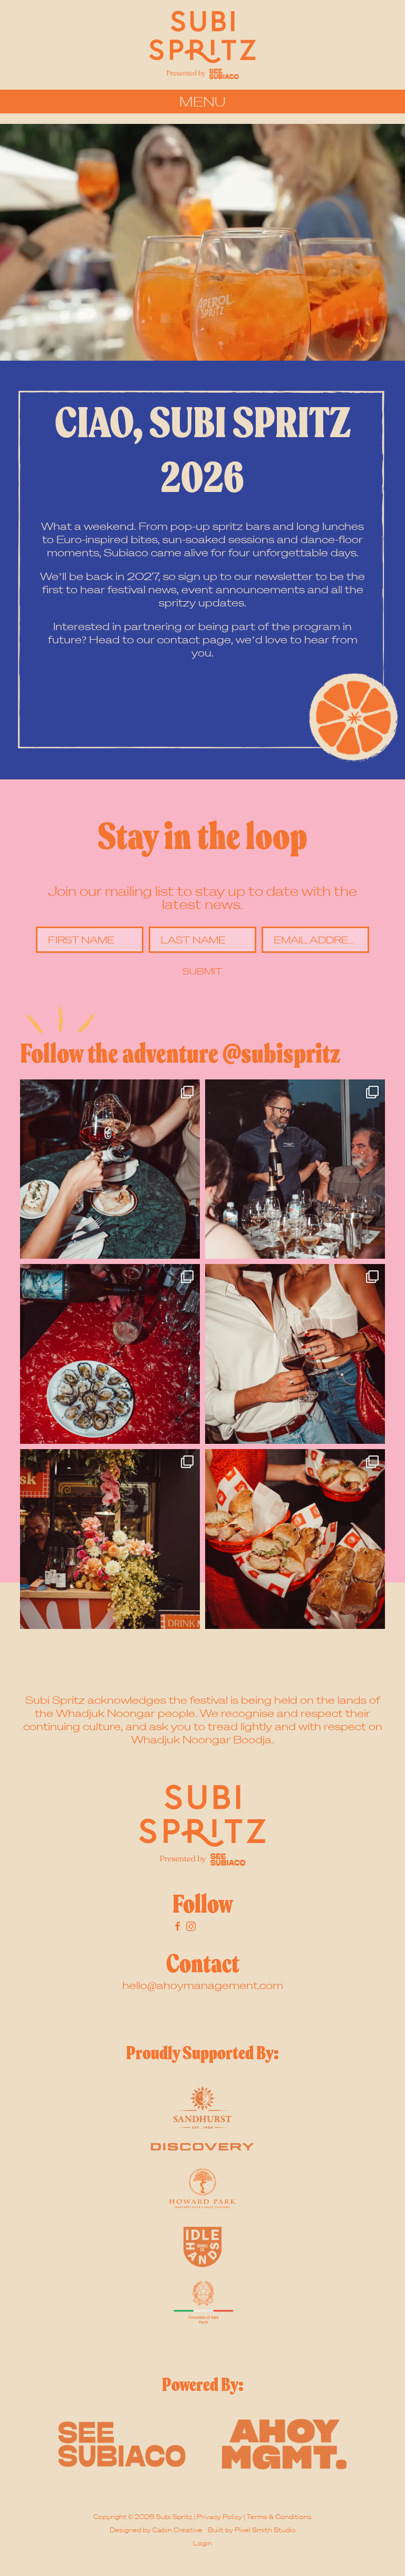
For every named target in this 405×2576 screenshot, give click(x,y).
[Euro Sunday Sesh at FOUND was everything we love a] (295, 1354)
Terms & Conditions (279, 2517)
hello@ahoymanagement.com (203, 1985)
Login (202, 2543)
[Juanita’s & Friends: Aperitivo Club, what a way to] (110, 1354)
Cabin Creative (177, 2530)
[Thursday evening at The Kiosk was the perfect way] (110, 1539)
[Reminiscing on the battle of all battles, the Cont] (295, 1539)
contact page (194, 639)
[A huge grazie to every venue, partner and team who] (110, 1169)
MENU (202, 101)
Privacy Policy (219, 2517)
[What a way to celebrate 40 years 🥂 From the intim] (295, 1169)
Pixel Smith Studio (265, 2530)
